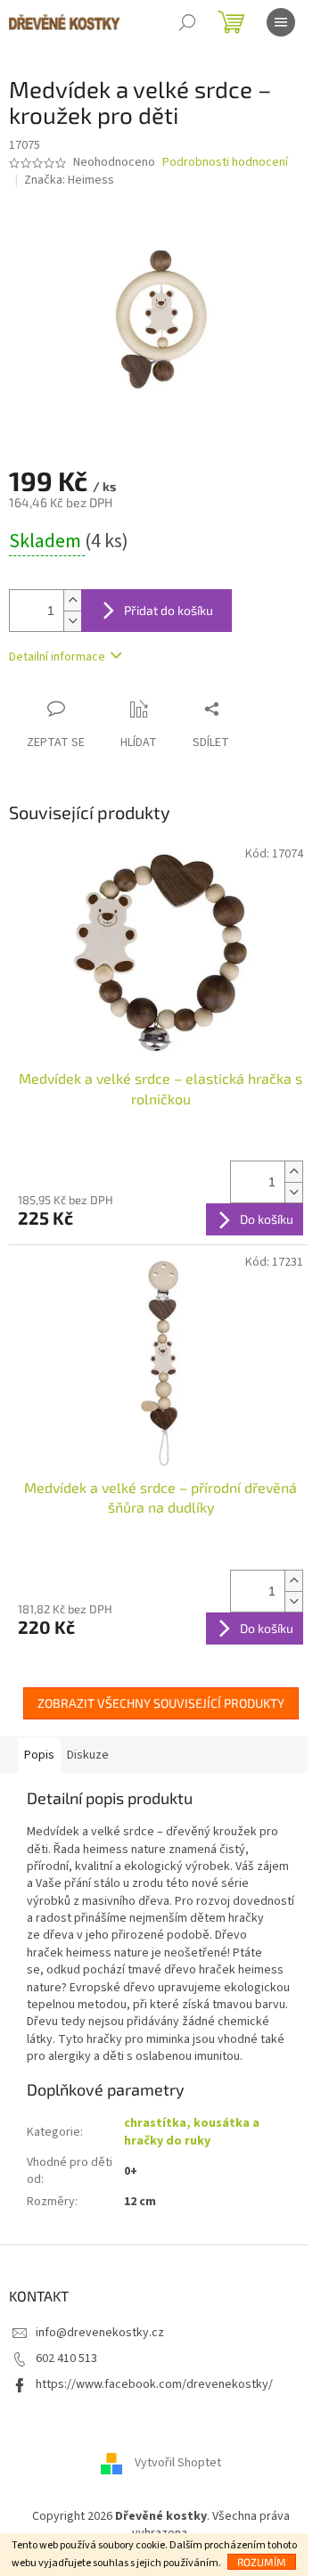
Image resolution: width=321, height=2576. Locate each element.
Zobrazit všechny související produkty (161, 1703)
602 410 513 (66, 2359)
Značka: (69, 180)
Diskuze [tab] (88, 1755)
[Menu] (281, 22)
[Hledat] (187, 22)
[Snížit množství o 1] (72, 621)
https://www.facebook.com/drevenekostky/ (154, 2384)
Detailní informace (57, 657)
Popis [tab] (39, 1755)
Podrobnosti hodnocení (225, 163)
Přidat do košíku (169, 610)
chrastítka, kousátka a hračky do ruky (192, 2132)
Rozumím (262, 2562)
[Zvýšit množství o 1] (72, 600)
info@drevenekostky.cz (100, 2333)
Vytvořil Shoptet (178, 2463)
